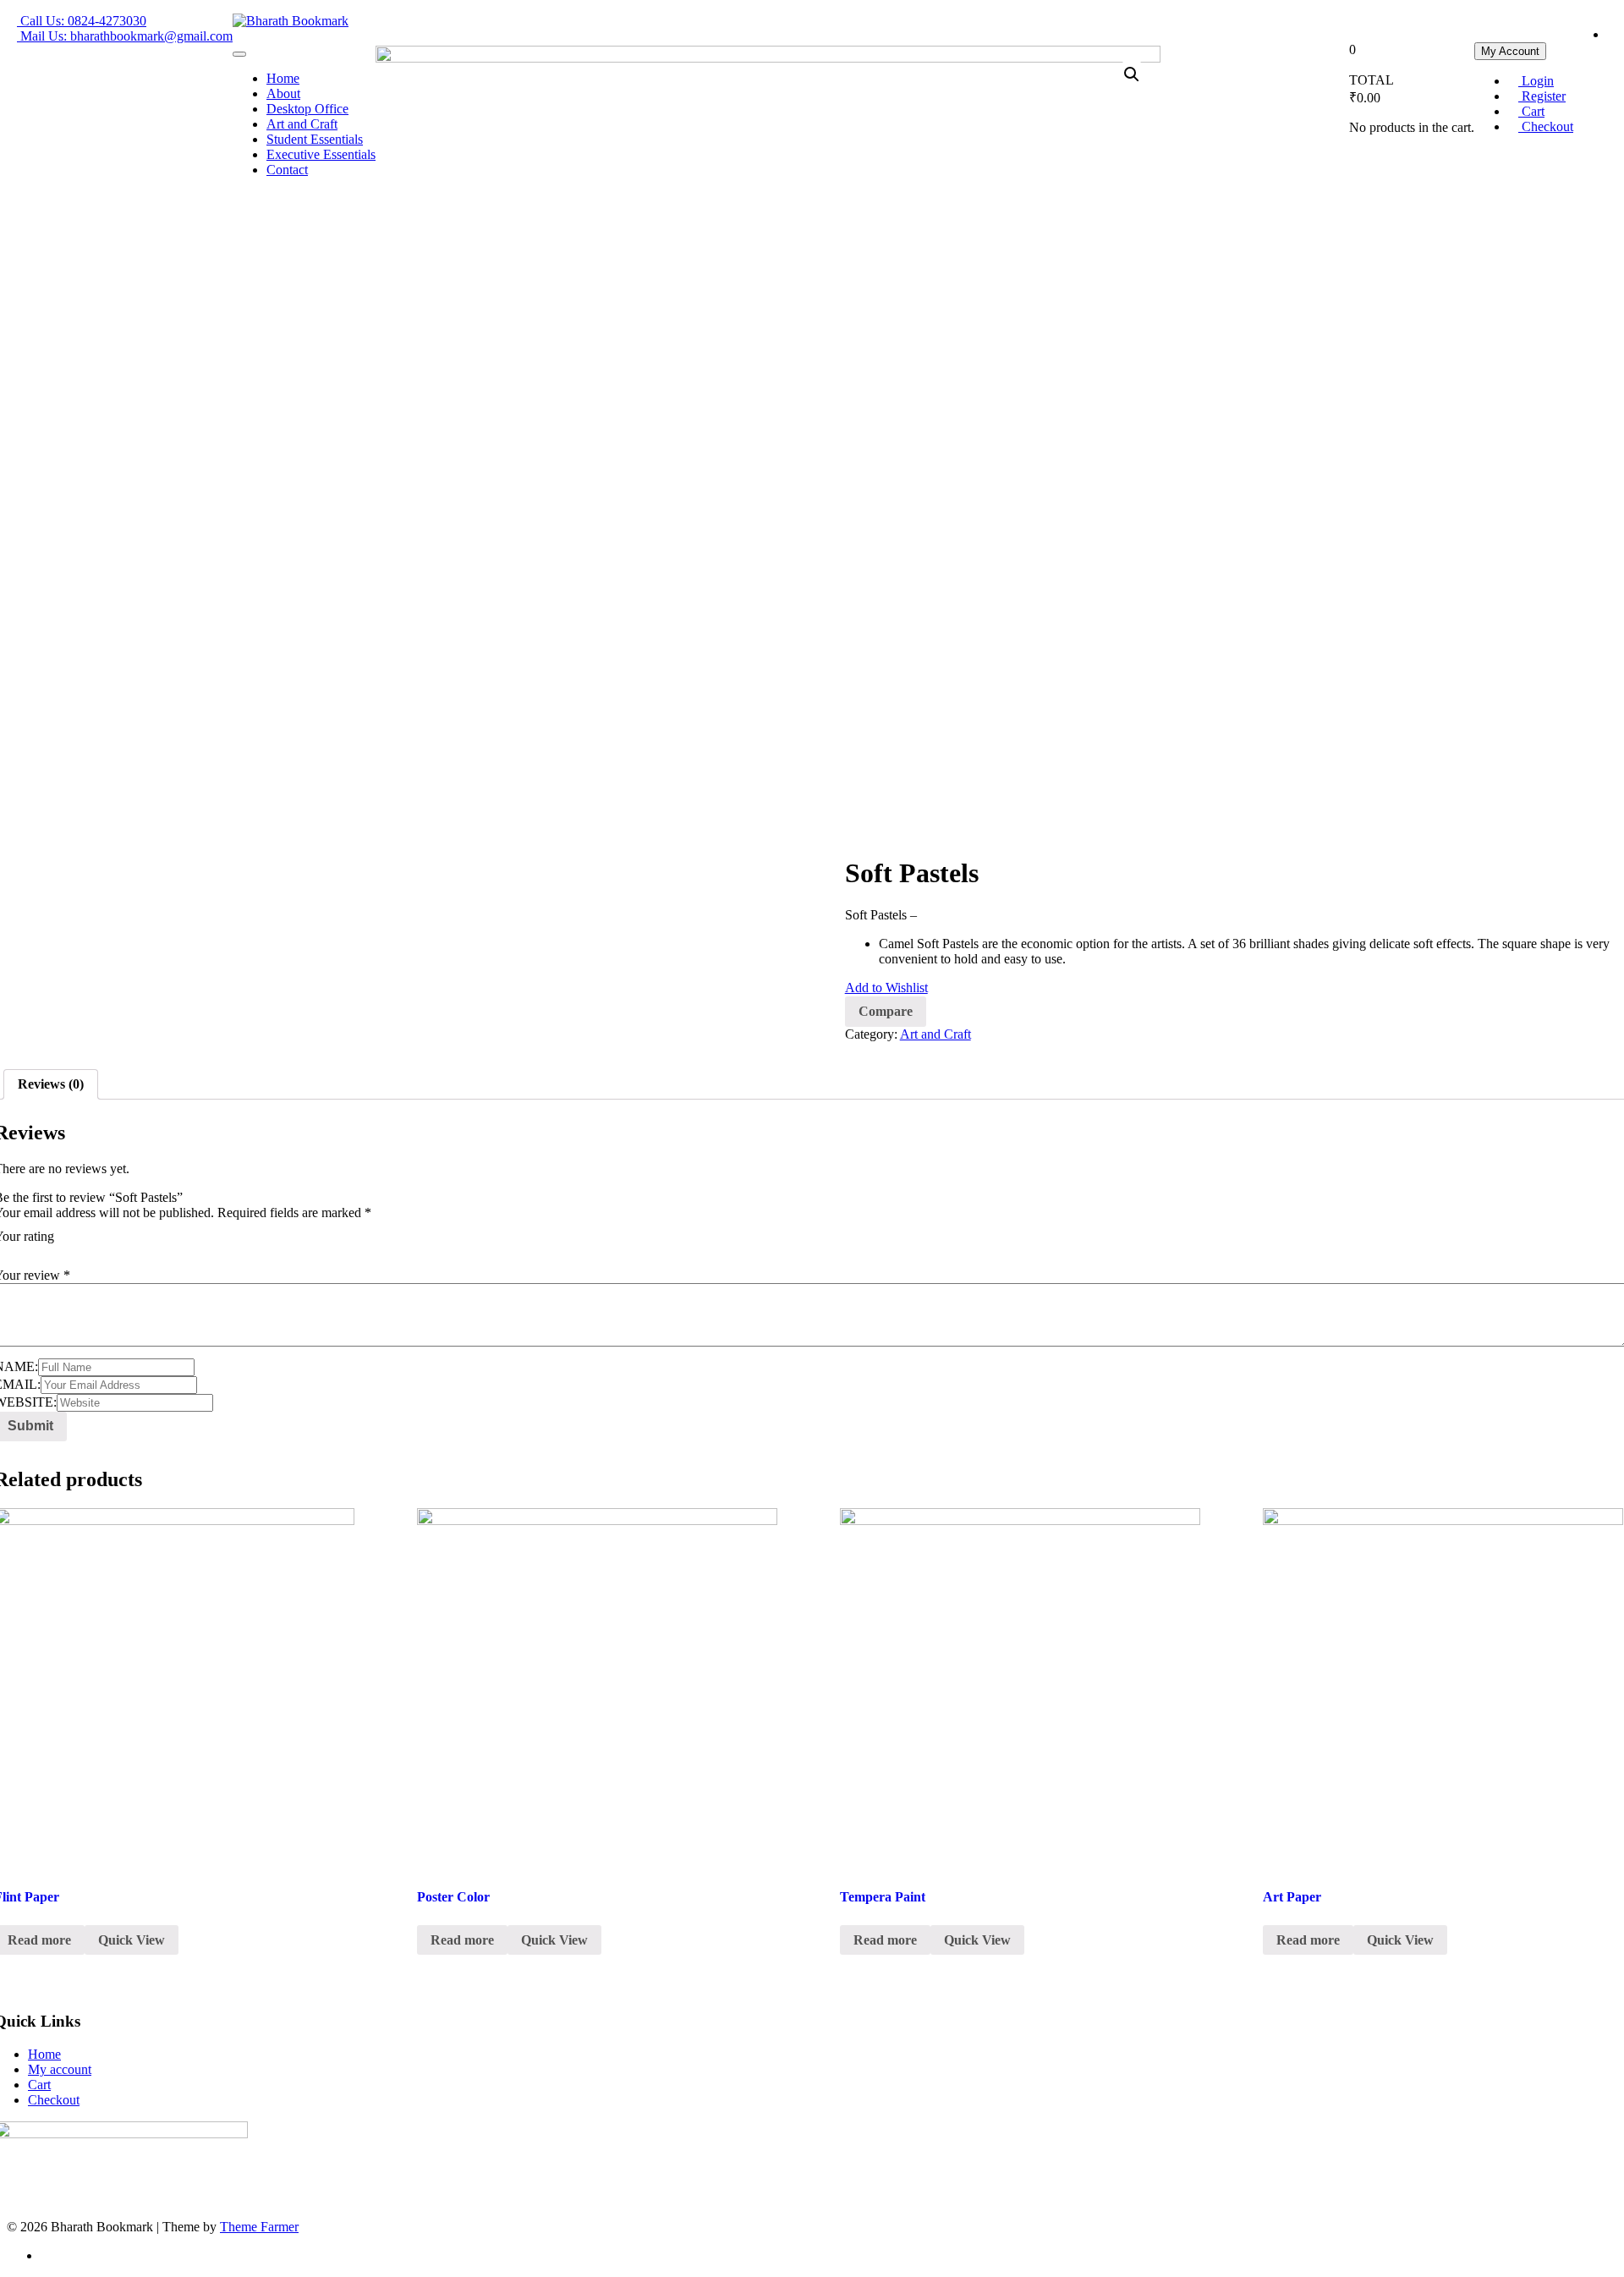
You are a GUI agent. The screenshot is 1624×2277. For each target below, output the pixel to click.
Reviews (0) (51, 1084)
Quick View (132, 1940)
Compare (886, 1011)
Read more (462, 1940)
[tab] (51, 1084)
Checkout (54, 2100)
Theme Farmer (259, 2227)
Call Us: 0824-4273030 (82, 21)
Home (44, 2054)
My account (60, 2069)
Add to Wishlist (886, 988)
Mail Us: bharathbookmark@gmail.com (125, 36)
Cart (39, 2085)
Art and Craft (935, 1034)
